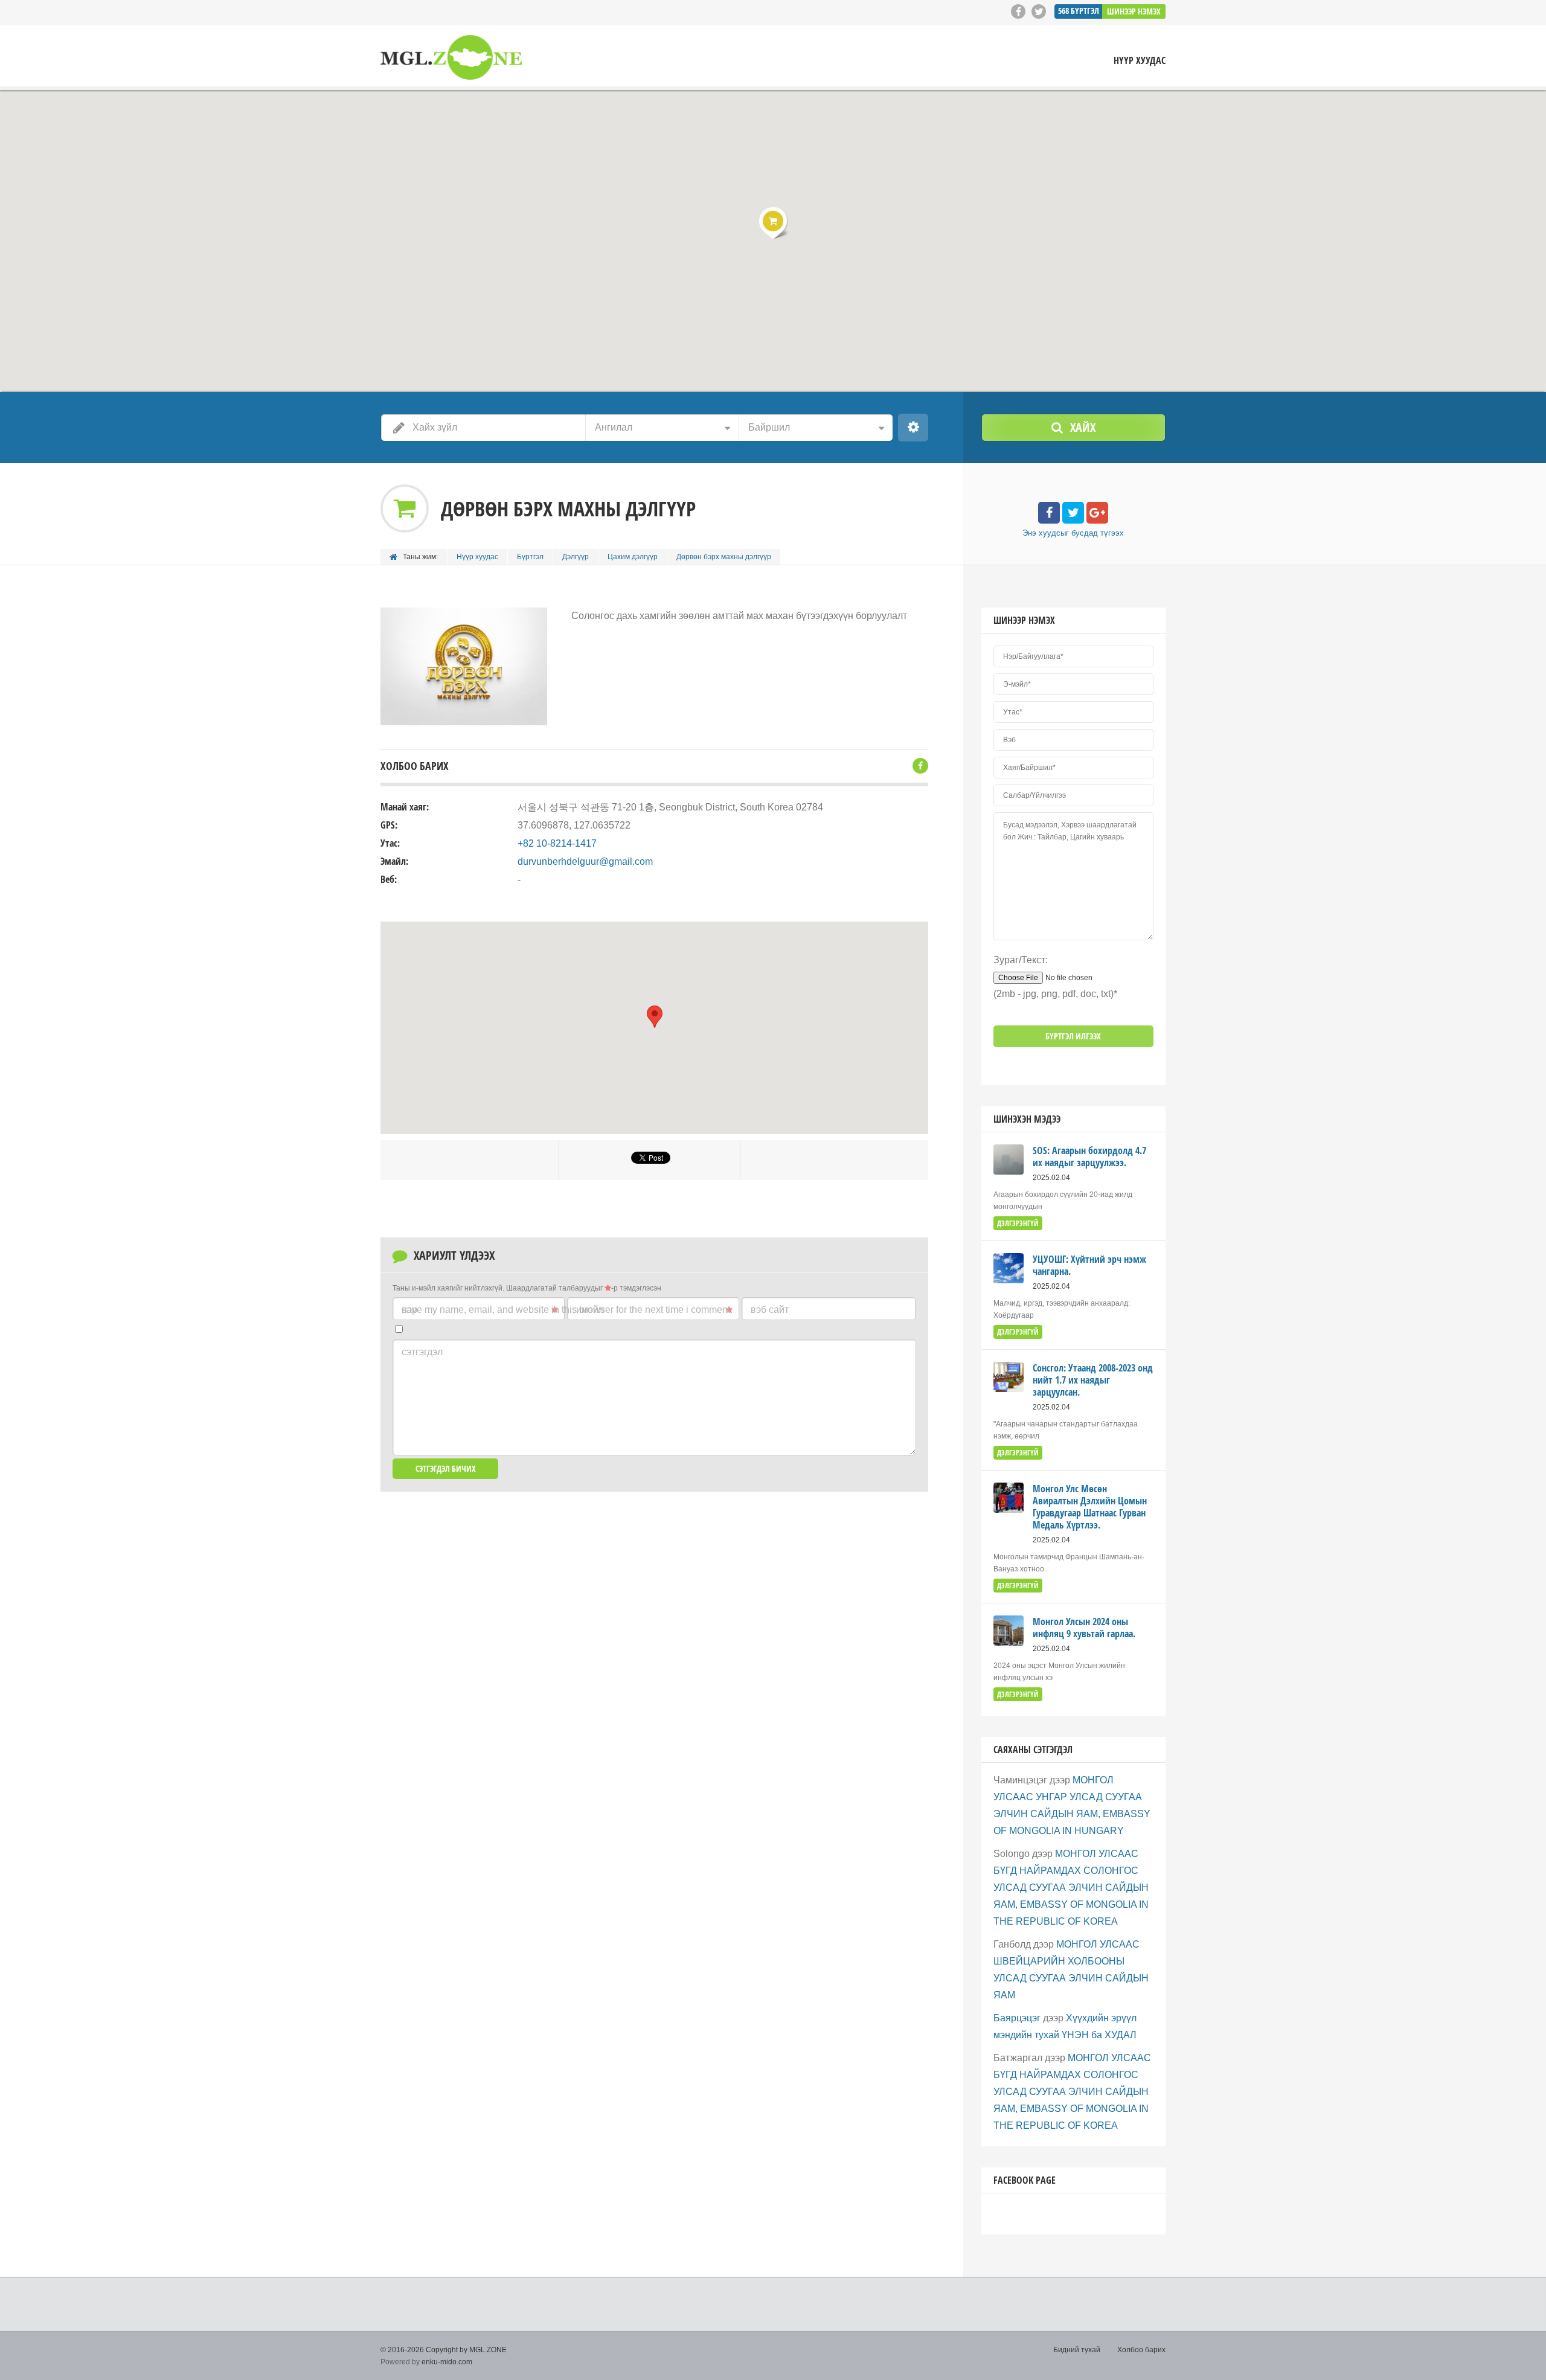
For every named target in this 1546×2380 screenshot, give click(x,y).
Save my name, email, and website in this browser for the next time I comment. (567, 1310)
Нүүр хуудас (1140, 61)
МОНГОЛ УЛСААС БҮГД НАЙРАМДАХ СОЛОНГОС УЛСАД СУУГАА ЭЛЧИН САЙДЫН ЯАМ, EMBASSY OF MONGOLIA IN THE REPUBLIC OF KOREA (1071, 1888)
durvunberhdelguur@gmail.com (585, 861)
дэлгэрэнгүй (1018, 1223)
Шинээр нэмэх (1134, 11)
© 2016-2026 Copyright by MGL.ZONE (444, 2350)
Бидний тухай (1077, 2350)
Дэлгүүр (576, 557)
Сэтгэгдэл (422, 1352)
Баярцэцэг (1017, 2018)
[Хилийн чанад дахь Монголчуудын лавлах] (451, 58)
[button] (773, 223)
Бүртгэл (530, 557)
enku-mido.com (447, 2362)
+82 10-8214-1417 (557, 843)
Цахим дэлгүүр (633, 557)
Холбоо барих (1141, 2350)
